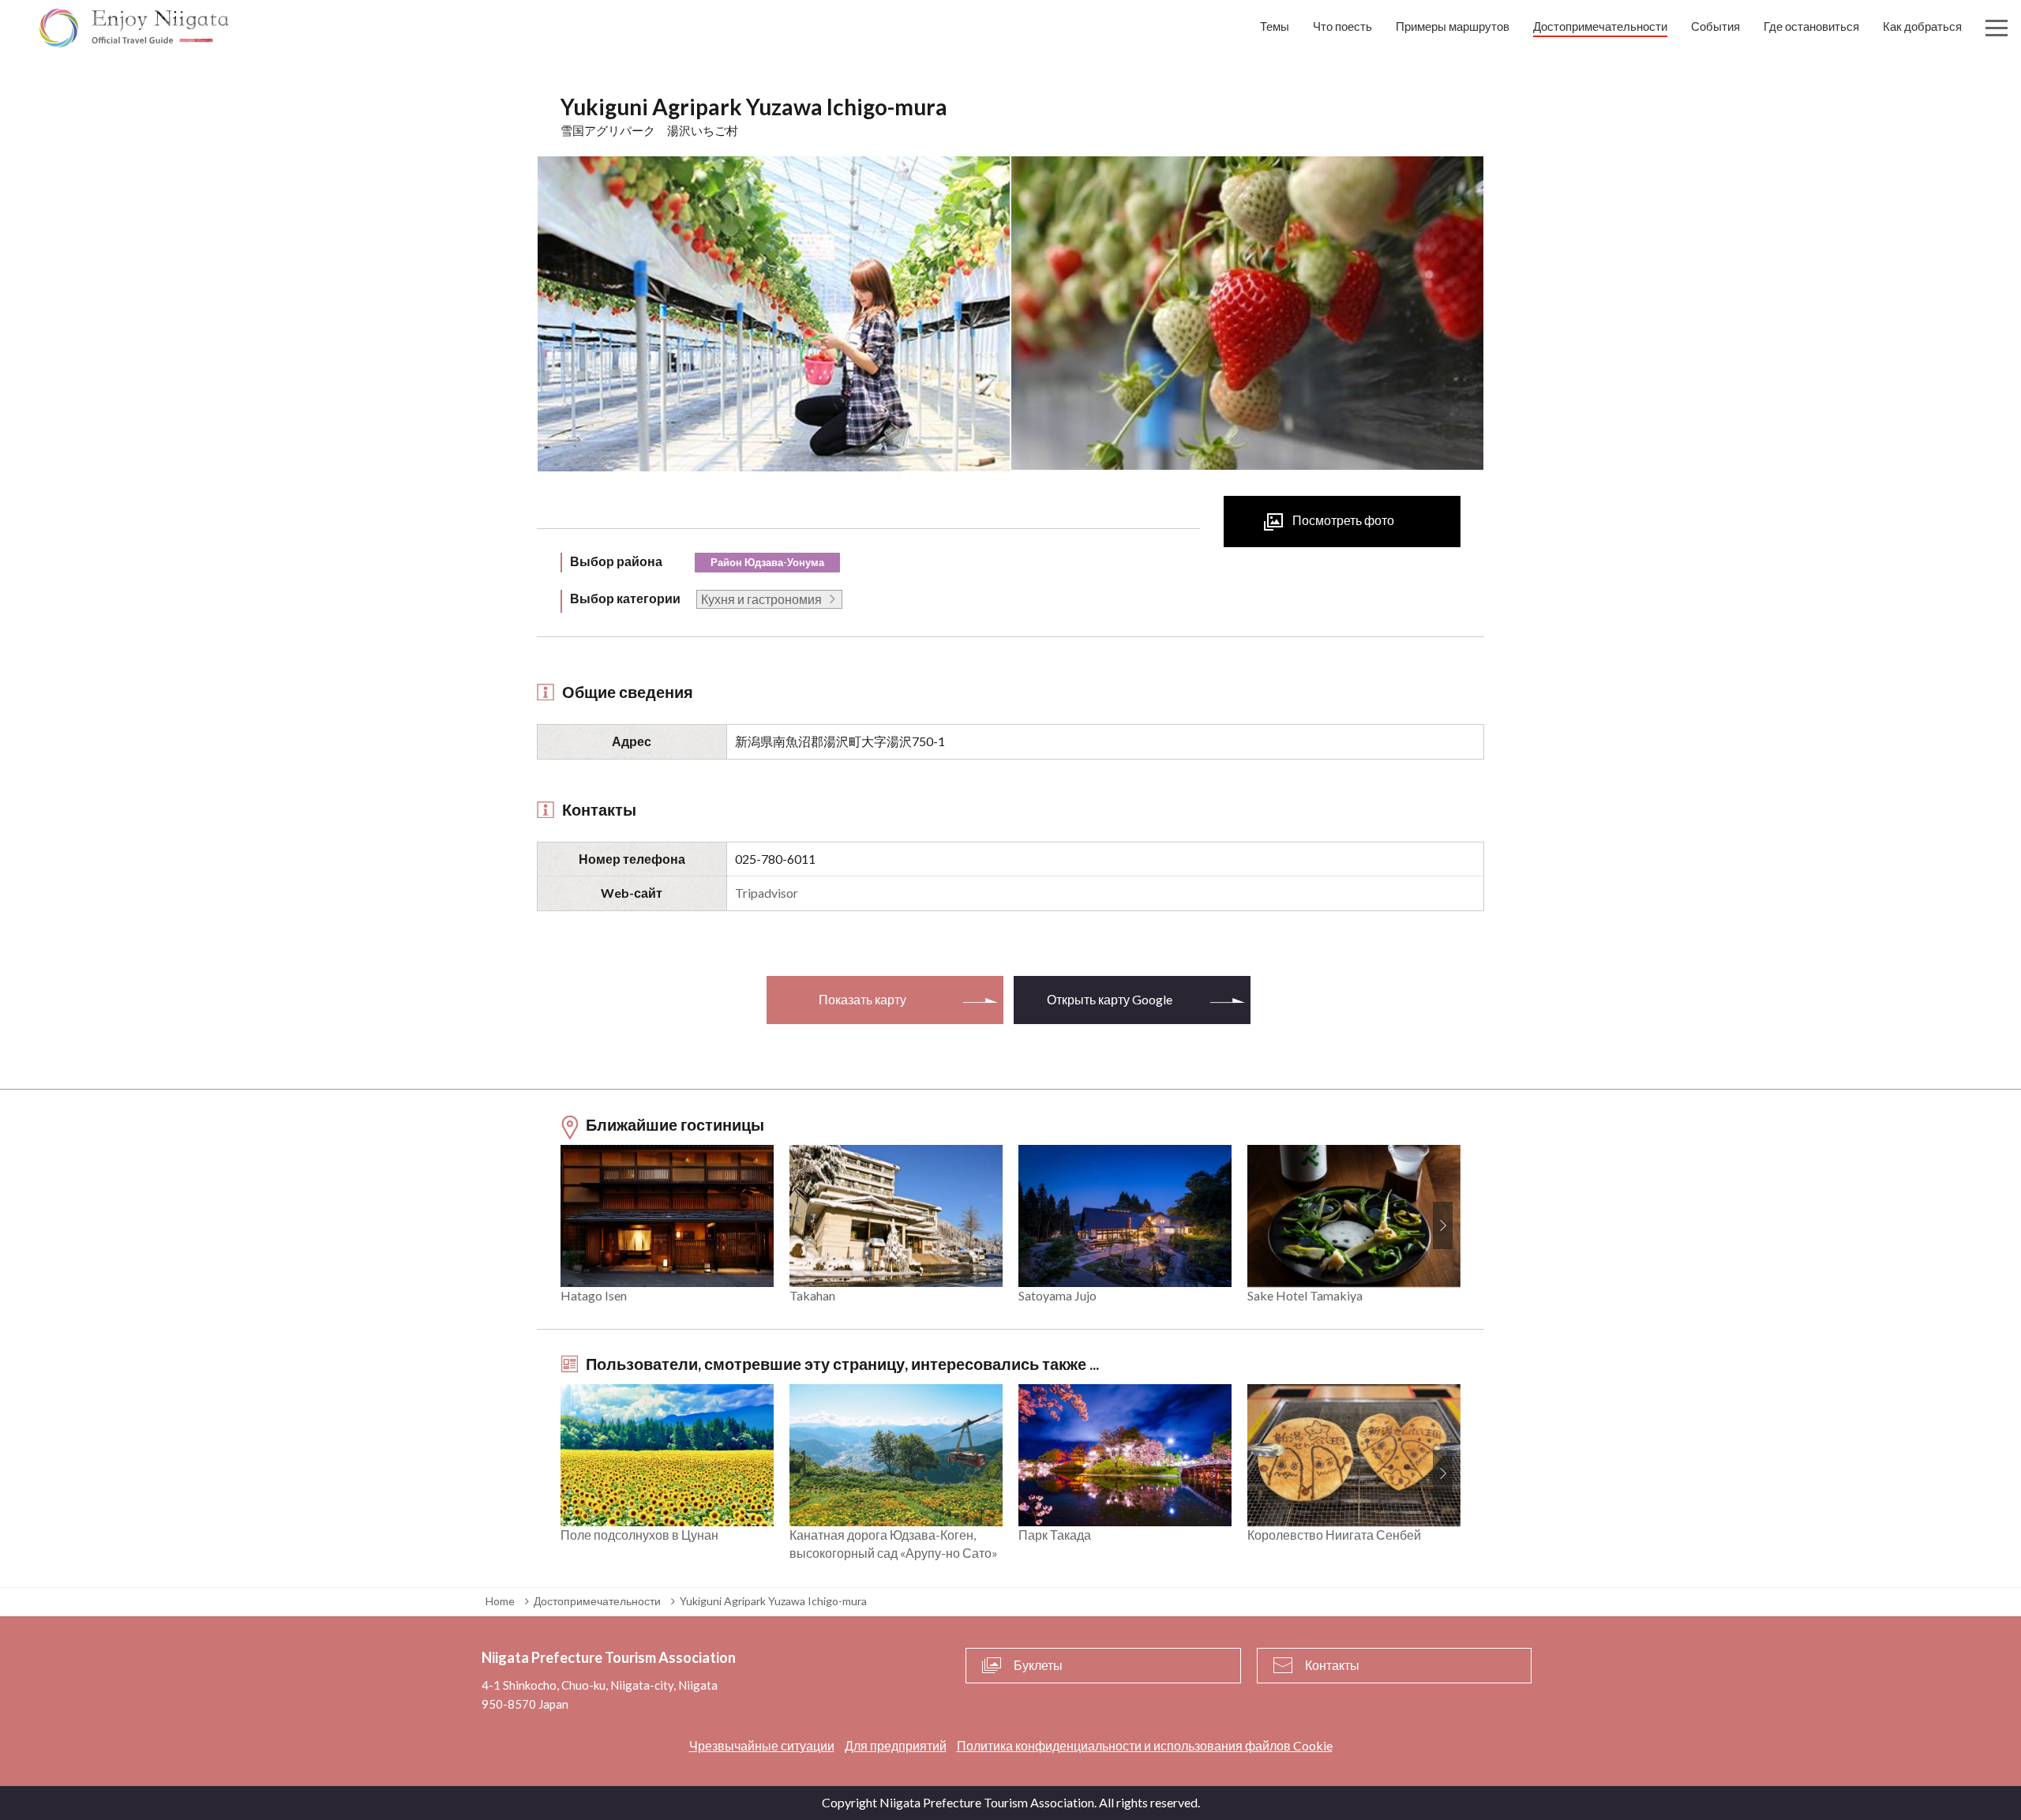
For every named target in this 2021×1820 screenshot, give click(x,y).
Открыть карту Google (1110, 999)
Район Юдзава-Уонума (767, 562)
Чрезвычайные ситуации (762, 1745)
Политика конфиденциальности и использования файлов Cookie (1145, 1745)
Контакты (1332, 1665)
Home (500, 1601)
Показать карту (862, 999)
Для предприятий (896, 1745)
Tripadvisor (767, 893)
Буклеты (1038, 1665)
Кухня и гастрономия (761, 599)
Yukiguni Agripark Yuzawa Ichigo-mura (773, 1601)
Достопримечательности (597, 1601)
